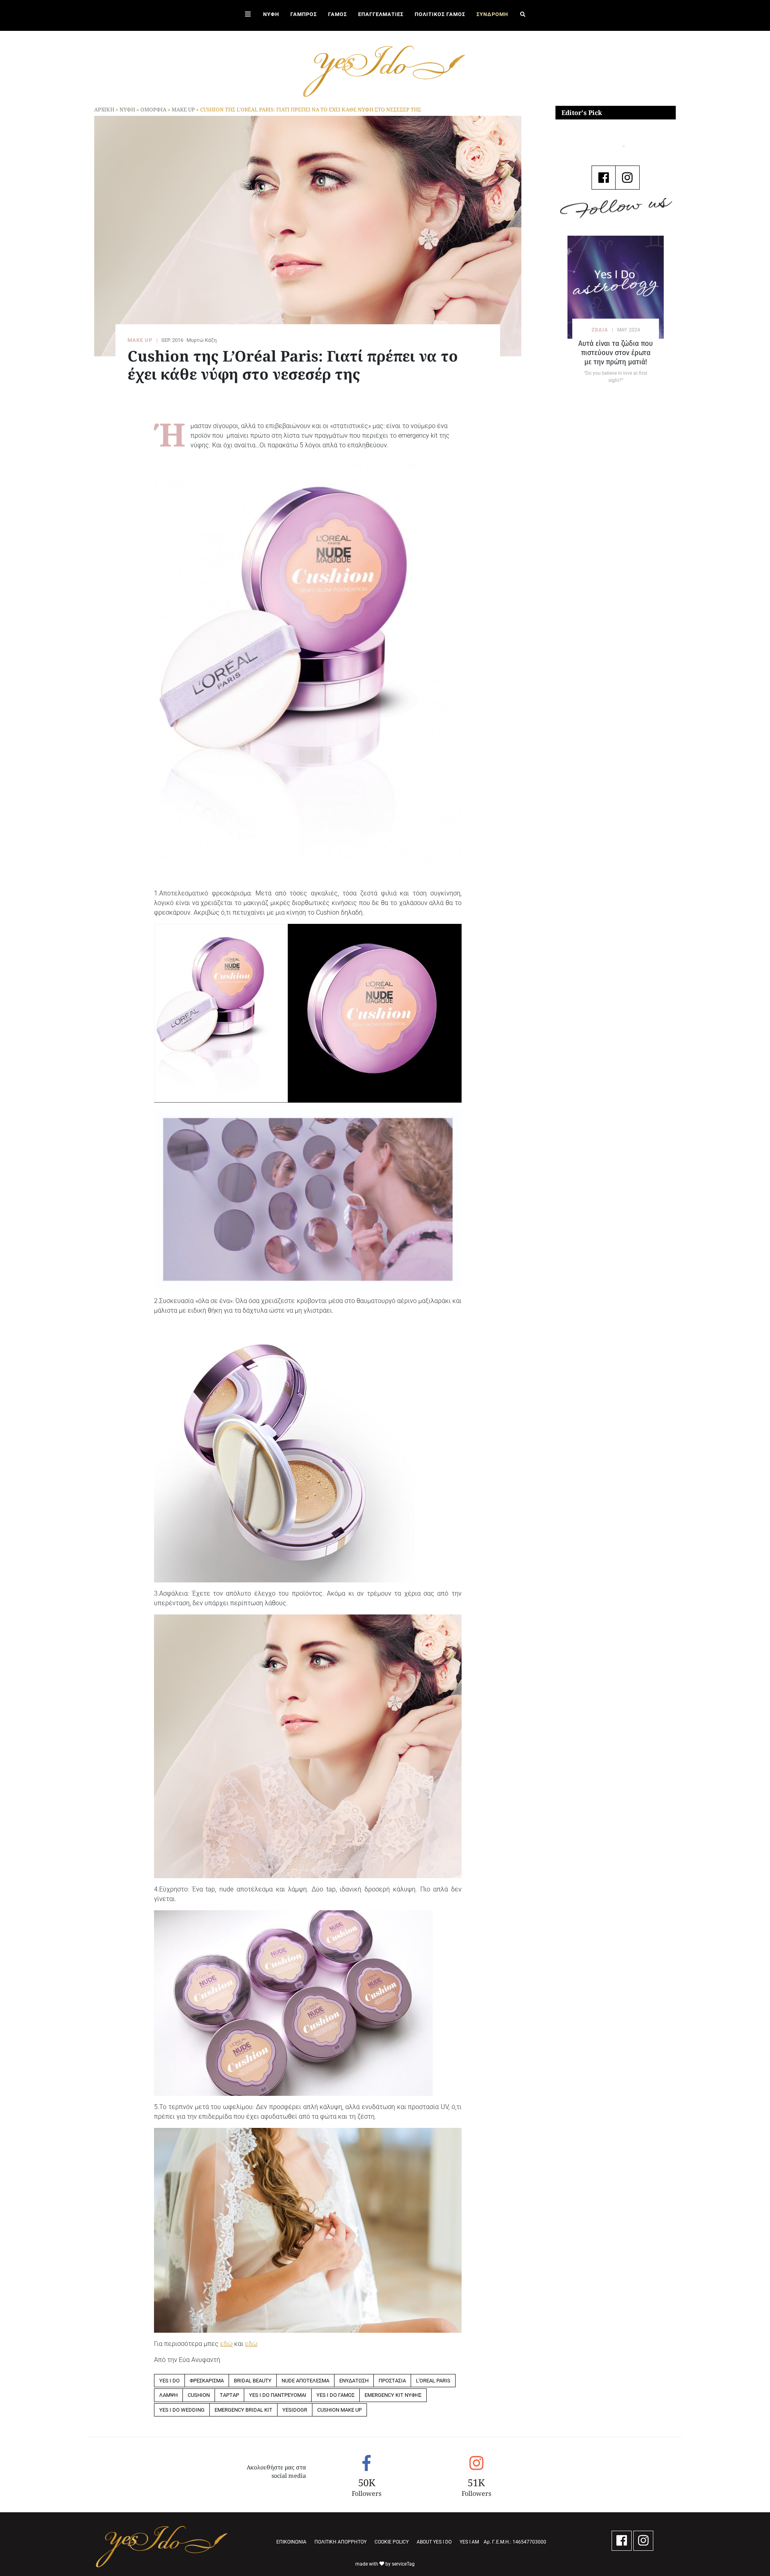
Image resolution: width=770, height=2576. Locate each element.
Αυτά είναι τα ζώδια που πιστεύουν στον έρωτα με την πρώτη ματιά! (616, 353)
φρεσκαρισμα (207, 2381)
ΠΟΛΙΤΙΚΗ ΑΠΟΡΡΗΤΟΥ (340, 2542)
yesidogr (295, 2410)
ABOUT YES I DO (434, 2542)
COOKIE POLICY (392, 2542)
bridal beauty (253, 2381)
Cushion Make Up (339, 2410)
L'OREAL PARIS (433, 2381)
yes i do (169, 2381)
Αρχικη (104, 109)
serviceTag (403, 2564)
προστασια (392, 2381)
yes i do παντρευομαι (278, 2395)
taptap (229, 2395)
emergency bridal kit (243, 2410)
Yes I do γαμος (335, 2395)
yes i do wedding (182, 2410)
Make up (183, 109)
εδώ (226, 2344)
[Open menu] (248, 15)
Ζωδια (600, 330)
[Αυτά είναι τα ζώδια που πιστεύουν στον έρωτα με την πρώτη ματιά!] (616, 287)
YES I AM (469, 2542)
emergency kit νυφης (393, 2395)
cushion (199, 2395)
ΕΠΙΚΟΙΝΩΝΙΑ (291, 2542)
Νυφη (127, 109)
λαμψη (168, 2395)
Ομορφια (153, 109)
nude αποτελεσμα (305, 2381)
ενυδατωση (354, 2381)
